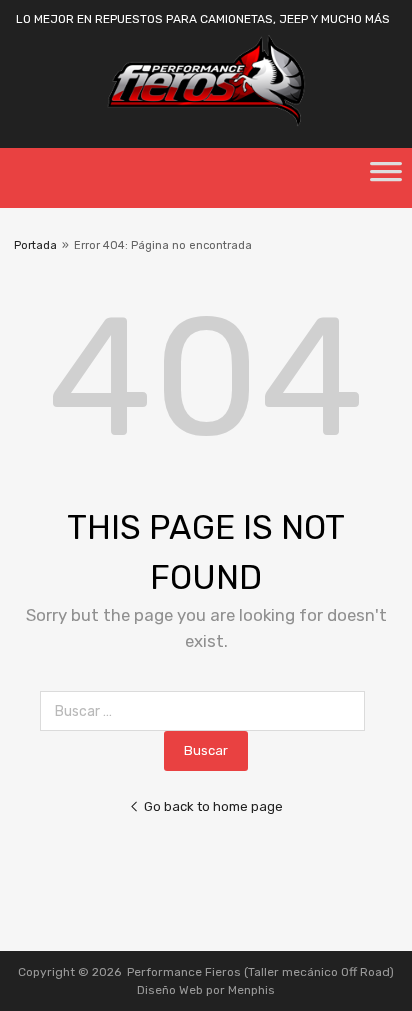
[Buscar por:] (206, 711)
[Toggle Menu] (386, 178)
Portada (35, 245)
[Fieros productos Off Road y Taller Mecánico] (206, 122)
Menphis (251, 990)
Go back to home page (213, 806)
